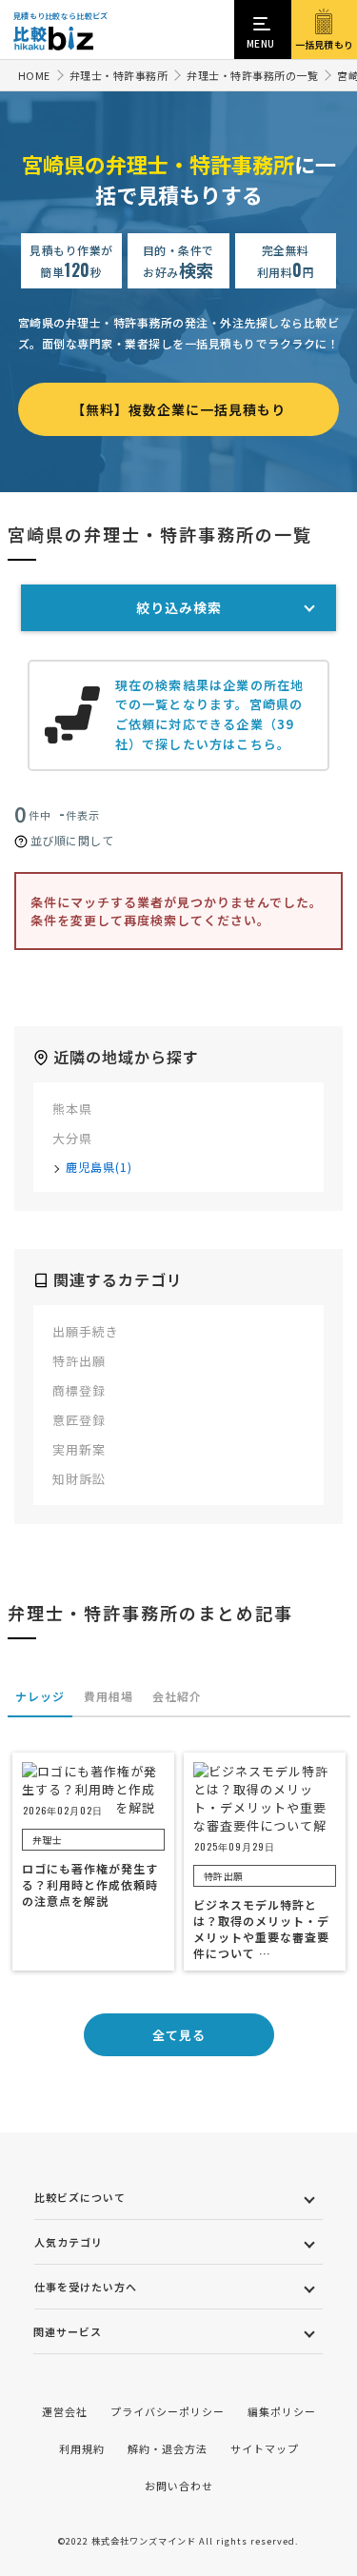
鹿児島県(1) (99, 1167)
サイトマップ (265, 2448)
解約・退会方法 (168, 2448)
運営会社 (65, 2411)
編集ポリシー (282, 2411)
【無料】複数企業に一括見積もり (178, 409)
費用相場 (109, 1696)
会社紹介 (177, 1696)
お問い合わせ (179, 2486)
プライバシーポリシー (168, 2411)
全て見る (179, 2035)
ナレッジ (40, 1696)
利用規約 (82, 2448)
